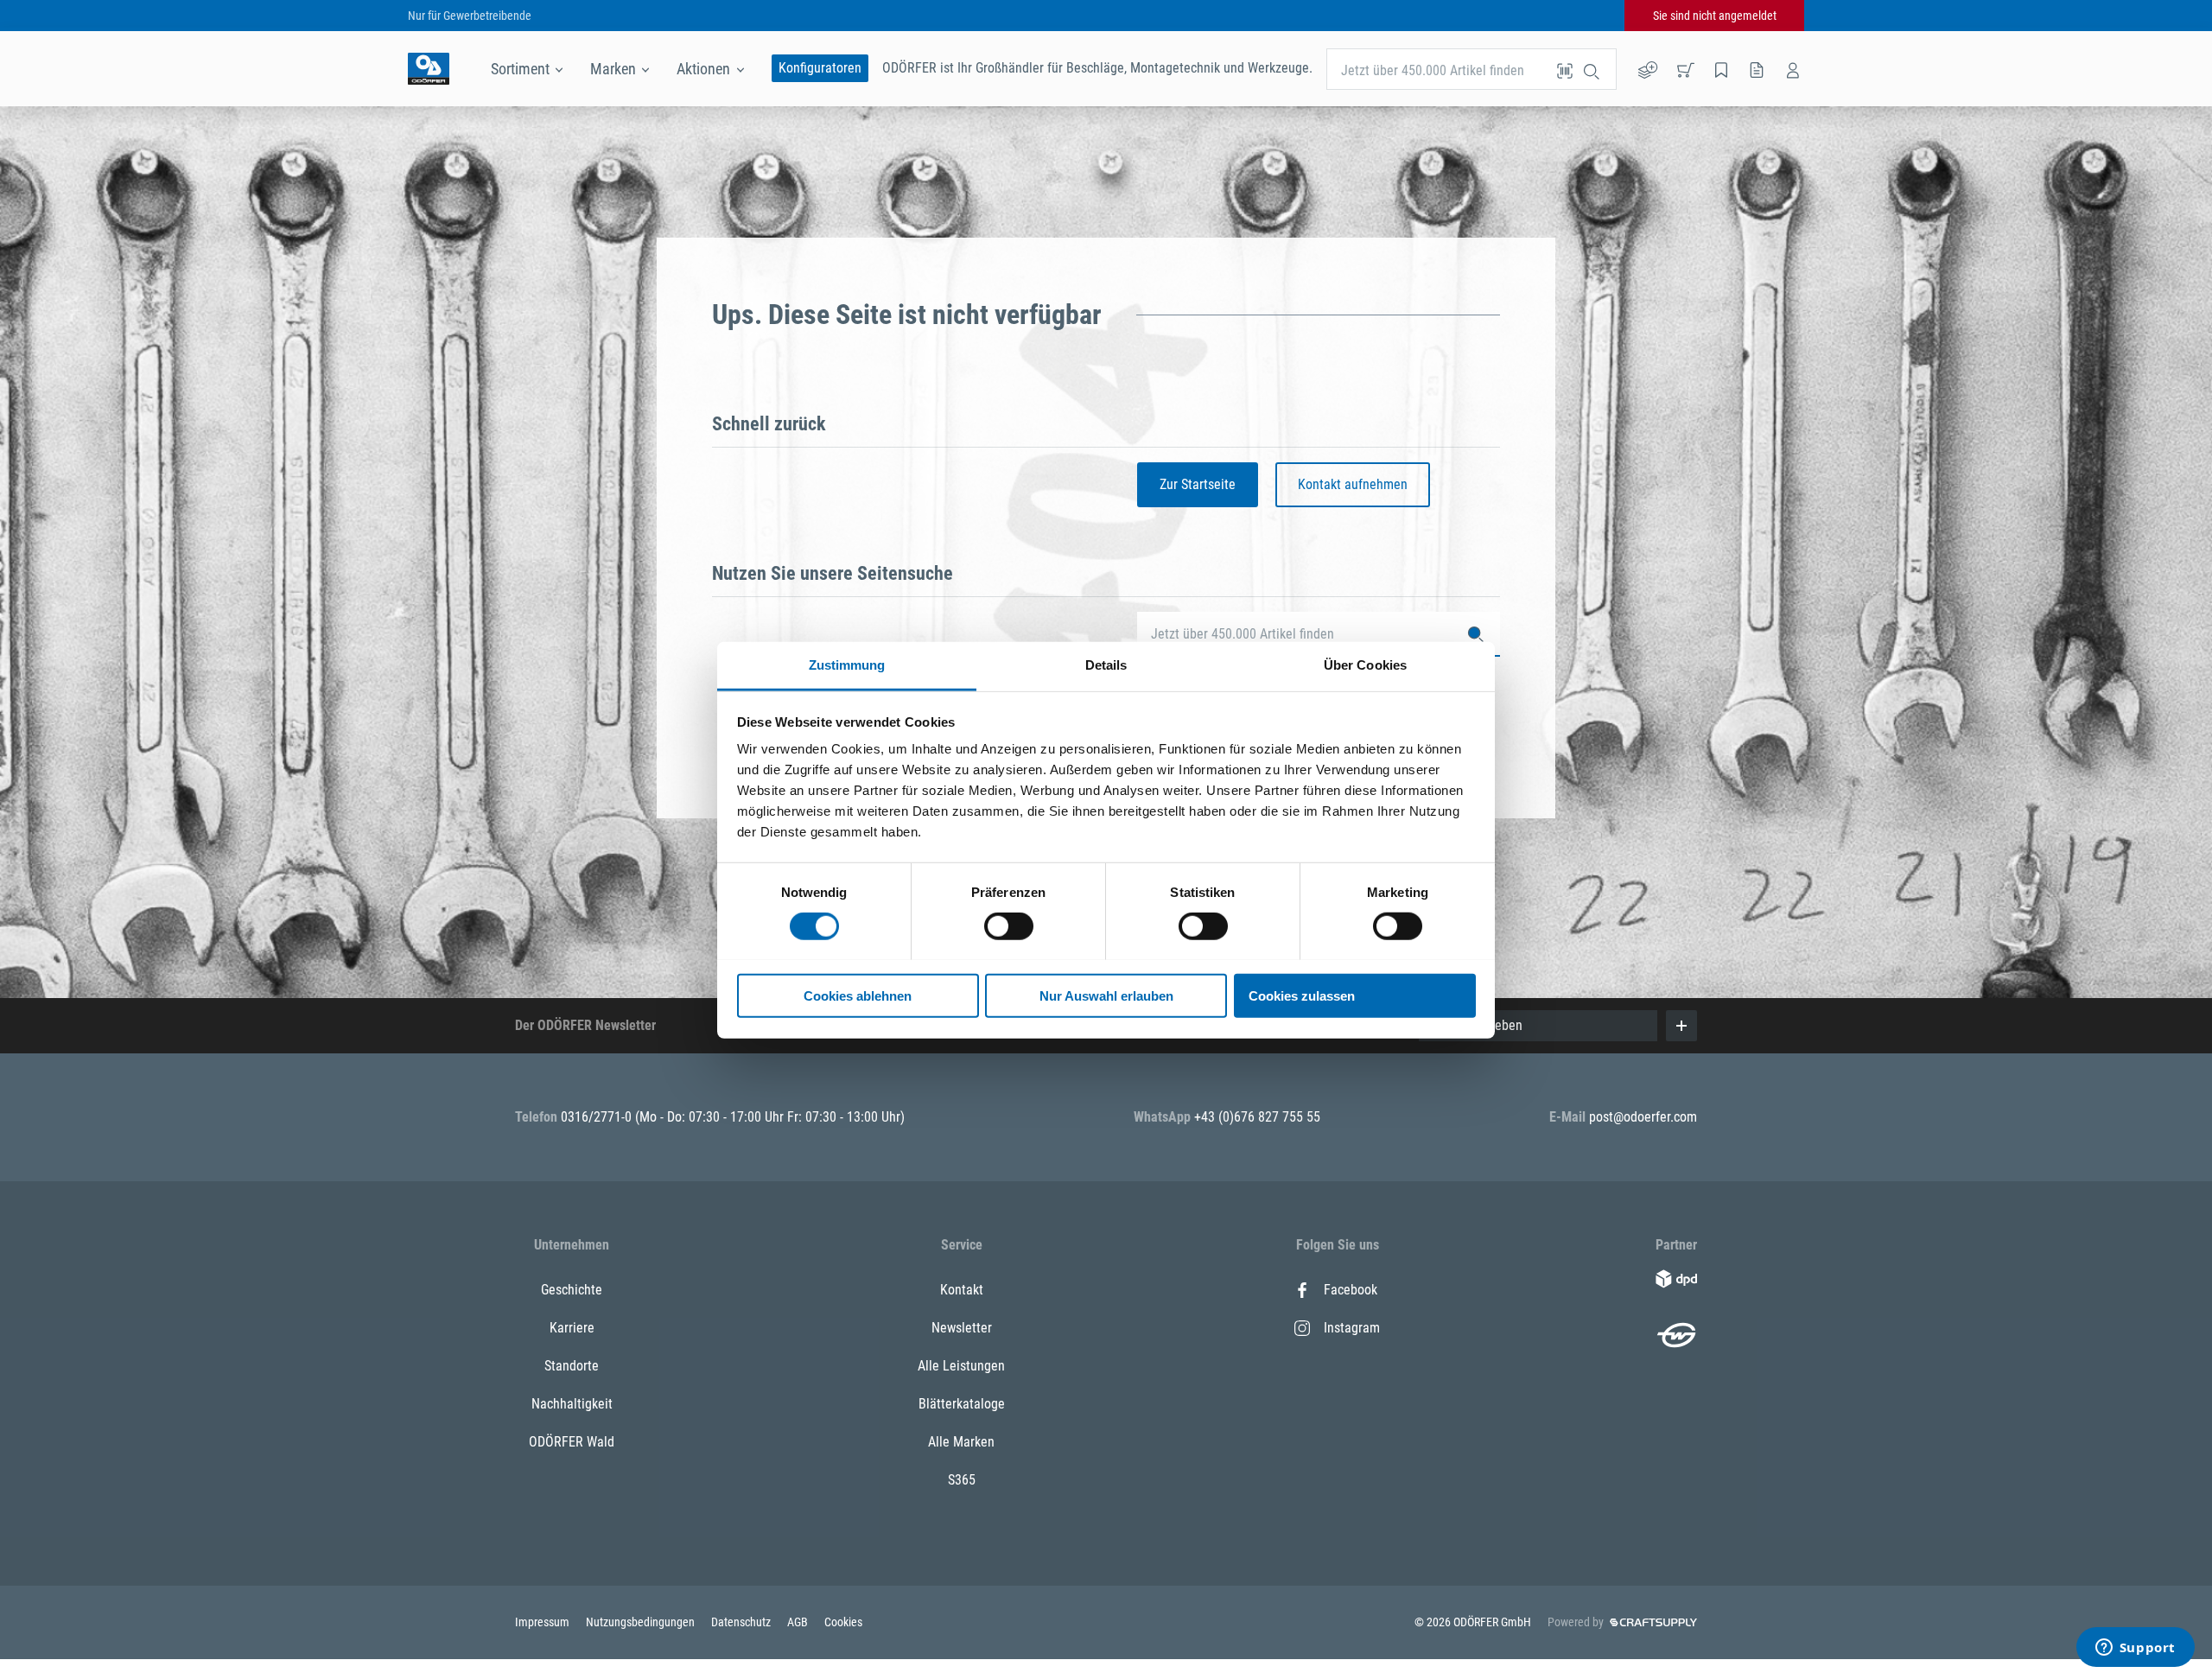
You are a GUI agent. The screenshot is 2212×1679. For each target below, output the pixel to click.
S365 (962, 1480)
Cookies (843, 1622)
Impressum (543, 1622)
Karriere (572, 1328)
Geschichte (572, 1290)
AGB (799, 1622)
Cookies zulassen (1302, 995)
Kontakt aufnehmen (1353, 484)
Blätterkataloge (962, 1404)
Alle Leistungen (961, 1366)
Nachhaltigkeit (572, 1404)
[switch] (1009, 926)
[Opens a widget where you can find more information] (2135, 1649)
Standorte (572, 1366)
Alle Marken (961, 1442)
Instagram (1352, 1328)
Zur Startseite (1198, 484)
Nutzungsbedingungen (642, 1622)
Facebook (1351, 1290)
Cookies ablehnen (858, 995)
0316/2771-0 (598, 1117)
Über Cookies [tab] (1365, 664)
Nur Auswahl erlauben (1106, 995)
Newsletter (962, 1328)
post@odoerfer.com (1643, 1117)
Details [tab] (1106, 664)
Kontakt (962, 1290)
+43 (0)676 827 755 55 (1257, 1117)
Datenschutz (742, 1622)
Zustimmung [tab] (847, 664)
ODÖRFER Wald (572, 1442)
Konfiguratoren (820, 68)
